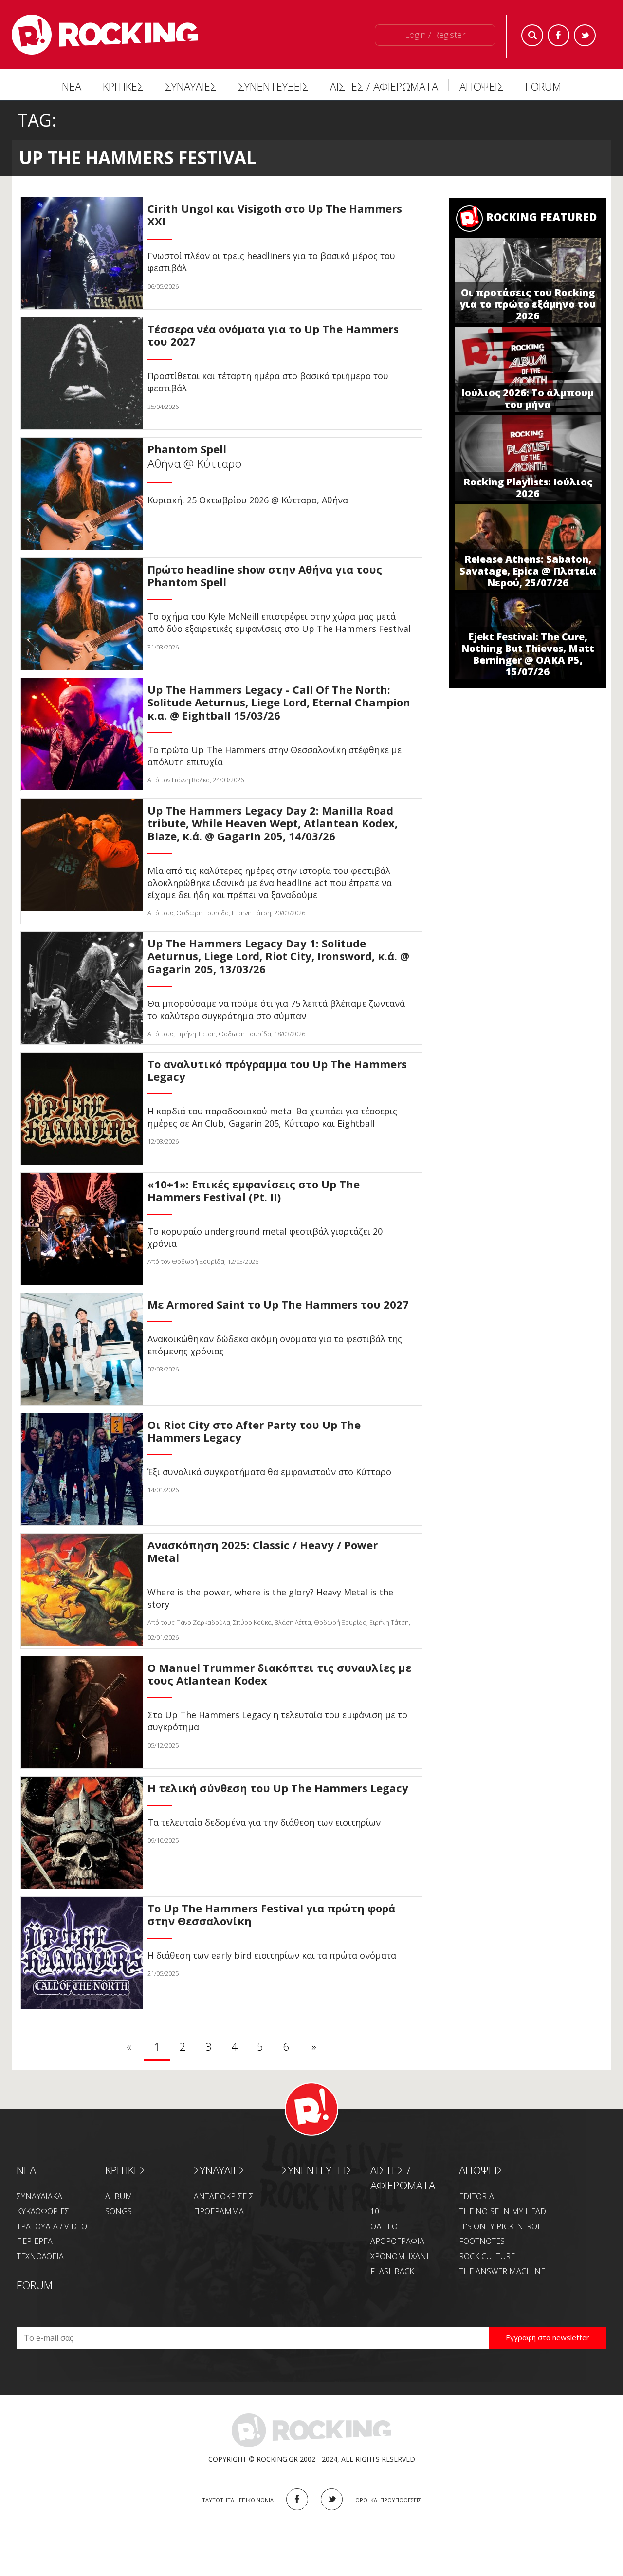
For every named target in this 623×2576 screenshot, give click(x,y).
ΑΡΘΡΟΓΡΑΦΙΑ (397, 2241)
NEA (26, 2170)
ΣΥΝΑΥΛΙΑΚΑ (39, 2196)
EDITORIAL (479, 2196)
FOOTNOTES (482, 2241)
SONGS (119, 2211)
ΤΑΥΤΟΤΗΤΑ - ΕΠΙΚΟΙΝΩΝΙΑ (238, 2500)
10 (375, 2211)
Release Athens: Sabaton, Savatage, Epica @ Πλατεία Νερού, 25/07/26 (528, 571)
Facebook (559, 35)
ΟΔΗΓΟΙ (385, 2226)
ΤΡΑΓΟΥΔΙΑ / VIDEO (52, 2226)
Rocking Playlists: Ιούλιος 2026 (528, 488)
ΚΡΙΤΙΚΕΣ (123, 86)
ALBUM (119, 2196)
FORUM (543, 86)
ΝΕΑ (72, 86)
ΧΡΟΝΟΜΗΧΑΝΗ (401, 2256)
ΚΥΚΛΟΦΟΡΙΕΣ (43, 2211)
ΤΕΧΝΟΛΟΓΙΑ (40, 2256)
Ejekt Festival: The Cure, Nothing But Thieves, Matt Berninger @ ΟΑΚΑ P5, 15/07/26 (528, 654)
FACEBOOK (297, 2499)
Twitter (585, 35)
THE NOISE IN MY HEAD (503, 2211)
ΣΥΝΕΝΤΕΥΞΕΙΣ (273, 86)
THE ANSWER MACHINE (502, 2271)
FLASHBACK (392, 2271)
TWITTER (332, 2499)
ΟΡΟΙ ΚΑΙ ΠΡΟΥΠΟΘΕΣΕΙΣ (388, 2500)
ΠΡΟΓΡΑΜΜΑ (219, 2211)
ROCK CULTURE (487, 2256)
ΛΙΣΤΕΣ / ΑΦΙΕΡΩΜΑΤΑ (384, 86)
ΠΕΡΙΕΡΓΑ (35, 2241)
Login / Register (435, 35)
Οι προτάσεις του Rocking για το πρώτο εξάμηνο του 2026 (528, 304)
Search (532, 35)
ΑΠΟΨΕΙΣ (482, 86)
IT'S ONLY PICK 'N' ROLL (503, 2226)
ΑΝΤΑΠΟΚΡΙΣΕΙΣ (224, 2196)
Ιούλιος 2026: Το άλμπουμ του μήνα (528, 398)
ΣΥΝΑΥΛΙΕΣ (191, 86)
